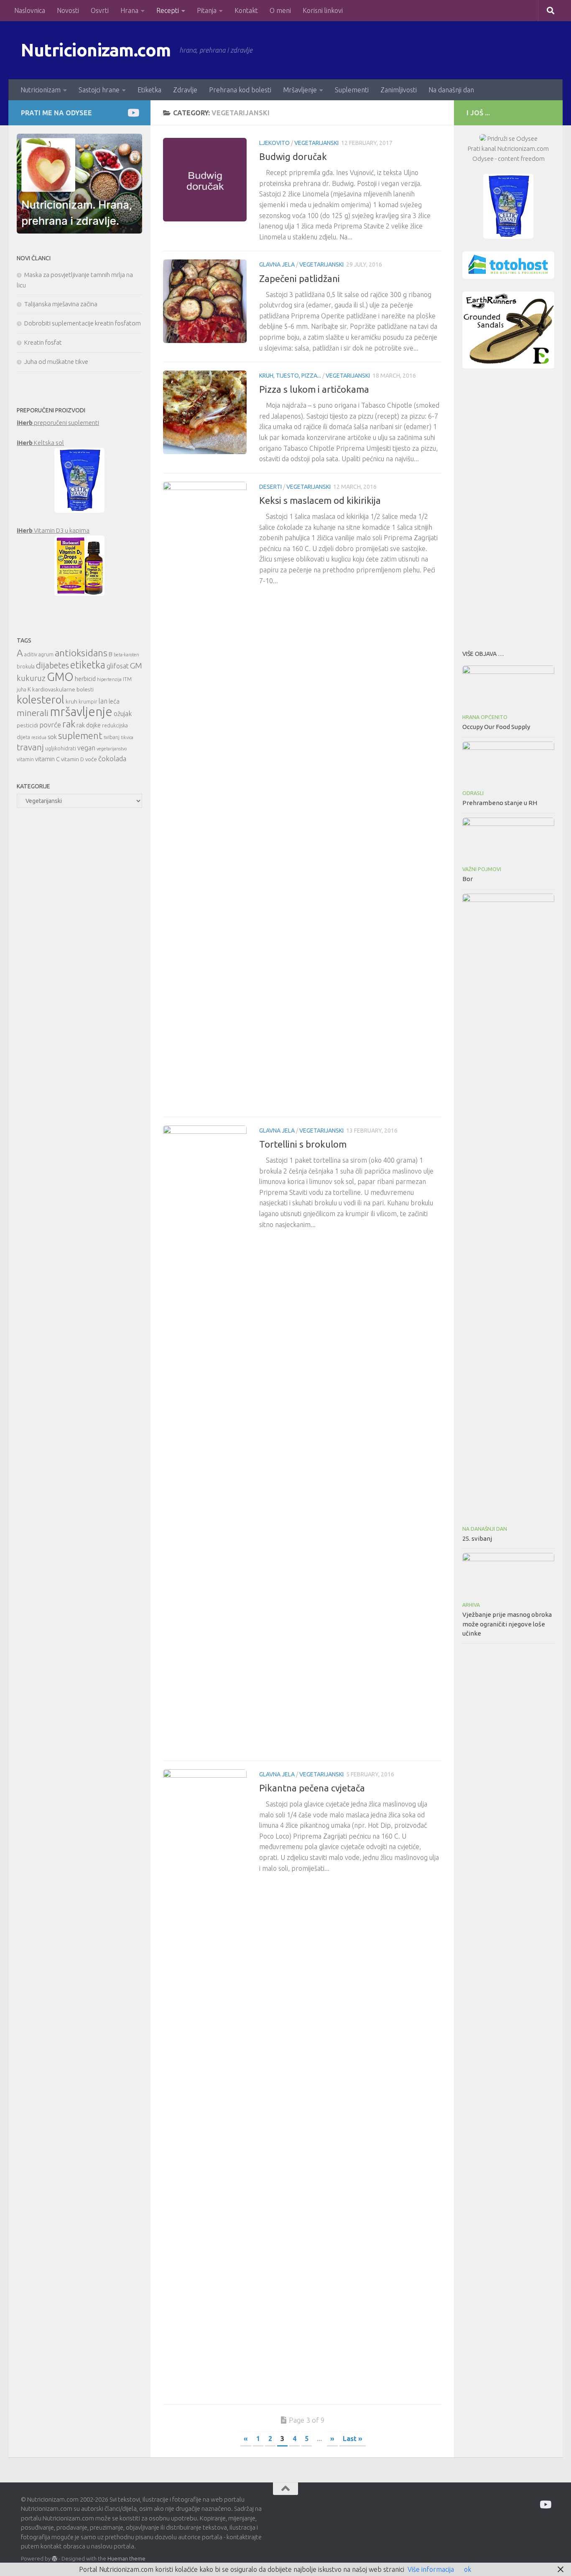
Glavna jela (277, 264)
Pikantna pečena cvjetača (312, 1788)
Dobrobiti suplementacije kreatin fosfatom (83, 323)
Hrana (129, 10)
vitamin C (47, 759)
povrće (50, 725)
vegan (86, 748)
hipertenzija (109, 679)
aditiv (31, 654)
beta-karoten (126, 655)
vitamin (25, 759)
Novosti (68, 10)
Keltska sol (40, 443)
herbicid (85, 679)
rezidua (39, 737)
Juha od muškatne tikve (56, 362)
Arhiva (471, 1605)
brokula (26, 667)
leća (114, 701)
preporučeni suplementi (58, 423)
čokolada (112, 758)
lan (103, 701)
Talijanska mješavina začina (61, 304)
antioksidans (81, 653)
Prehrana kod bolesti (240, 90)
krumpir (88, 702)
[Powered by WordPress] (55, 2559)
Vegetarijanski (316, 143)
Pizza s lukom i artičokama (314, 389)
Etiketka (149, 90)
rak (69, 724)
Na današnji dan (451, 90)
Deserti (270, 487)
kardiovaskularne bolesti (63, 689)
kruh (71, 701)
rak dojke (89, 725)
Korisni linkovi (323, 10)
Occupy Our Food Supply (496, 727)
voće (91, 759)
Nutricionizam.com (96, 50)
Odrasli (473, 793)
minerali (33, 713)
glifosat (118, 666)
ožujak (123, 714)
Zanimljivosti (399, 90)
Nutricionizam (41, 90)
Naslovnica (30, 10)
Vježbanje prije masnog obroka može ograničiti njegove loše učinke (507, 1624)
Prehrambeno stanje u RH (500, 803)
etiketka (88, 665)
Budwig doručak (293, 156)
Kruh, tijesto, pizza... (290, 376)
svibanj (112, 737)
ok (468, 2569)
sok (52, 737)
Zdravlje (185, 90)
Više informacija (431, 2569)
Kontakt (246, 10)
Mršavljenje (300, 90)
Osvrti (100, 10)
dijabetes (52, 665)
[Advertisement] (508, 507)
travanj (30, 747)
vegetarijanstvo (112, 749)
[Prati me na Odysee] (133, 113)
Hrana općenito (485, 717)
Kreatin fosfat (43, 342)
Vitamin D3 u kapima (53, 530)
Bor (468, 879)
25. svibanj (477, 1538)
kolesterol (41, 700)
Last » (353, 2439)
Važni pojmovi (482, 869)
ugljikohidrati (61, 748)
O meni (280, 10)
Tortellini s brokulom (303, 1144)
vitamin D (73, 759)
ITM (127, 679)
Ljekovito (274, 143)
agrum (46, 654)
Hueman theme (126, 2558)
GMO (60, 677)
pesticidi (27, 725)
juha (22, 690)
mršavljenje (81, 712)
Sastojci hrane (99, 90)
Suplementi (352, 90)
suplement (80, 735)
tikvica (127, 737)
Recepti (168, 10)
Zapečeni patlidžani (300, 278)
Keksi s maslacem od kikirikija (320, 500)
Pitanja (207, 10)
